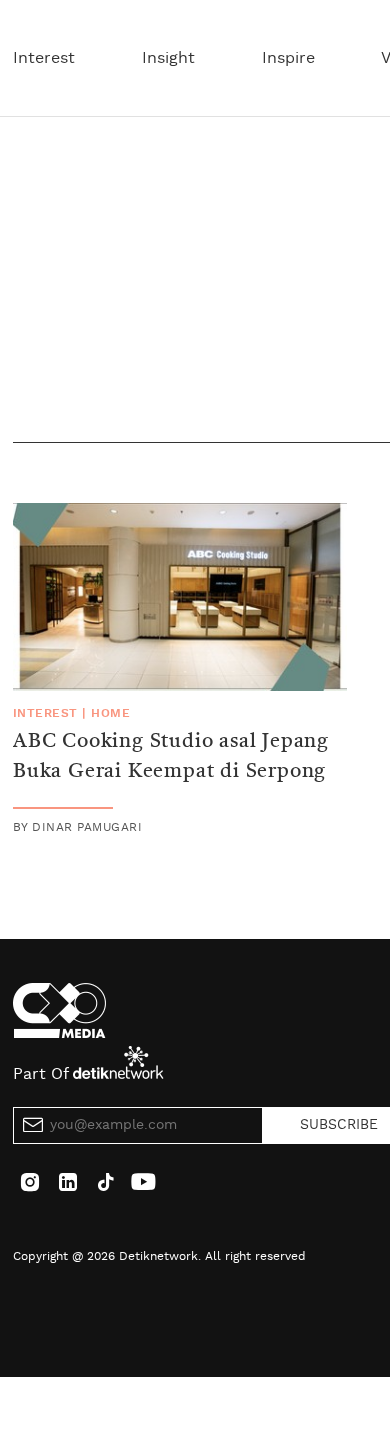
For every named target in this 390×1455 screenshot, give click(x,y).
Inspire (288, 58)
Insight (168, 58)
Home (110, 713)
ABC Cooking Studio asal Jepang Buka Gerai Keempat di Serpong (171, 757)
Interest (44, 58)
